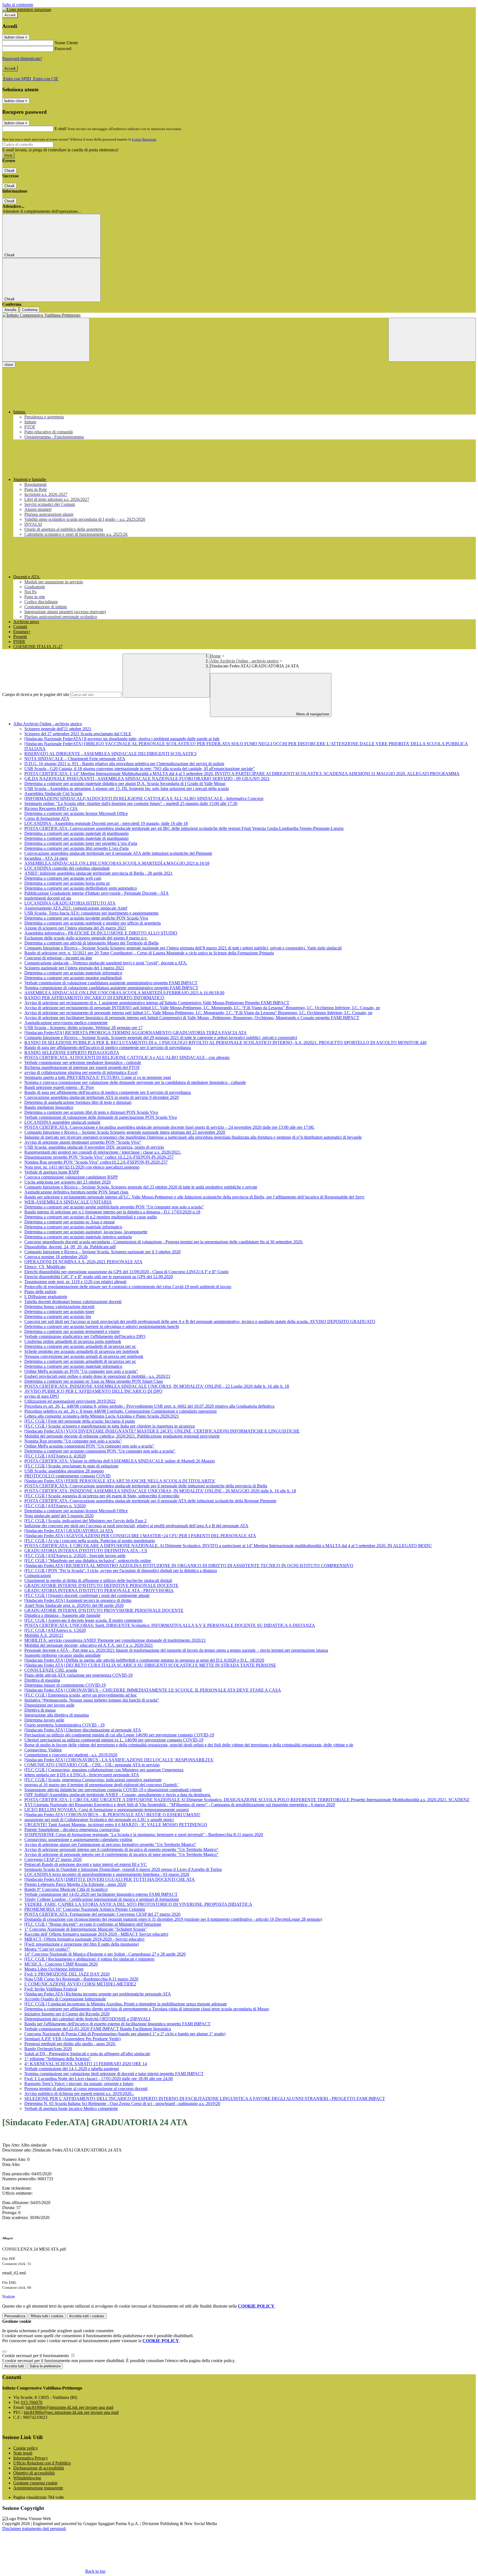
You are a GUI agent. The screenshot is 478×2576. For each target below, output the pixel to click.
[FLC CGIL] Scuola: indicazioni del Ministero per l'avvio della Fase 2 (85, 1521)
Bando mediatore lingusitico (49, 1107)
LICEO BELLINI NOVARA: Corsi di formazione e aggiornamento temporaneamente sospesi (106, 1810)
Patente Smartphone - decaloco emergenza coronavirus (72, 1830)
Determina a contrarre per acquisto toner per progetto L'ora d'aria (81, 843)
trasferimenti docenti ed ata (48, 898)
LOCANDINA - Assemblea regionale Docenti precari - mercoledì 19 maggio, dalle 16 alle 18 (106, 823)
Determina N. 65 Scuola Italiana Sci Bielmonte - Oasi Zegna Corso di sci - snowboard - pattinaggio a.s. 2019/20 (122, 2103)
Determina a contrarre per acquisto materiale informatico (73, 973)
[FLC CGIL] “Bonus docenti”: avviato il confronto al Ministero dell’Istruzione (93, 1924)
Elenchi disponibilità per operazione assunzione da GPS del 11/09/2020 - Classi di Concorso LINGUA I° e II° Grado (126, 1272)
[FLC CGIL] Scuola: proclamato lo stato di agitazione (71, 1466)
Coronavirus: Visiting (43, 1750)
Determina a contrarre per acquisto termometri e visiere (72, 1331)
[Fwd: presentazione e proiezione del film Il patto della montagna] (82, 1944)
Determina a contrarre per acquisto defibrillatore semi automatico (81, 888)
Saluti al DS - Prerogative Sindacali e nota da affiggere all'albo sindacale (87, 2054)
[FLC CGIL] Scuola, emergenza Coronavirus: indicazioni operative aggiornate (93, 1780)
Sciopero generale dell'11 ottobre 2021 (58, 729)
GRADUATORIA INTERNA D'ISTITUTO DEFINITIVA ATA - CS (86, 1551)
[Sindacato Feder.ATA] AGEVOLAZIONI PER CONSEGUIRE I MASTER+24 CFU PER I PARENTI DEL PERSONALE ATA (140, 1536)
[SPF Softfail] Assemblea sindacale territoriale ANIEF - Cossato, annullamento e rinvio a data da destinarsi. (118, 1795)
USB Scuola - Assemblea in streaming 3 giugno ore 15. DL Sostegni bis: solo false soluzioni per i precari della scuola (127, 789)
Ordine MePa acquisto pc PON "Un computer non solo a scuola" (81, 1371)
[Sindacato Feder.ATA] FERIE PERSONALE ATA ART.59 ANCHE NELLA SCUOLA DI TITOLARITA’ (120, 1481)
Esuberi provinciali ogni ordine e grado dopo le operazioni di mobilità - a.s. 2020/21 (97, 1376)
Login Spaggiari (144, 139)
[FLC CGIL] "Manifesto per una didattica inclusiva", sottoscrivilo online (88, 1561)
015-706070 (32, 2402)
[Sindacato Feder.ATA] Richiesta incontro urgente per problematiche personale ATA (98, 1994)
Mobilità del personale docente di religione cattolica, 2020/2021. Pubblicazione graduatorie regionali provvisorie (122, 1436)
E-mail (60, 129)
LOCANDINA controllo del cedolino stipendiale (67, 868)
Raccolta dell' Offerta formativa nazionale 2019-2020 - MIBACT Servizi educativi (96, 1934)
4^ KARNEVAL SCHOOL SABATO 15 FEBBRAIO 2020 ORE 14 (86, 2064)
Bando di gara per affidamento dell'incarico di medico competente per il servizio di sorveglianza (108, 1048)
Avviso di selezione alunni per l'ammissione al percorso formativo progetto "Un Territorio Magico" (110, 1844)
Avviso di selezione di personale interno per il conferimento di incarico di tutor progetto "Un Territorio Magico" (121, 1854)
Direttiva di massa (40, 1710)
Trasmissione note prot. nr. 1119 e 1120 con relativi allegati (75, 1282)
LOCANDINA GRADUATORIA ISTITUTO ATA (70, 903)
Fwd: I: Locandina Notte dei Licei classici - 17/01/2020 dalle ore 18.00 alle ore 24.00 (99, 2079)
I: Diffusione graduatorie (46, 1297)
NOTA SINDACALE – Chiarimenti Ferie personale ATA (75, 759)
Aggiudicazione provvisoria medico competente (66, 1023)
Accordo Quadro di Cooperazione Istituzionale (65, 1999)
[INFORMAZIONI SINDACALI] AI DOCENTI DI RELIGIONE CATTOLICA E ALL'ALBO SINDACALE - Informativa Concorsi (144, 798)
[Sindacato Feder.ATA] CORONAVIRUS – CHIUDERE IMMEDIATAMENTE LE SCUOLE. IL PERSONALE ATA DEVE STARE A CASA (153, 1690)
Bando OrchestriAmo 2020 (48, 2049)
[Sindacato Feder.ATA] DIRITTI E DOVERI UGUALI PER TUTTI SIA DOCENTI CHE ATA (110, 1879)
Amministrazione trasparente (38, 2488)
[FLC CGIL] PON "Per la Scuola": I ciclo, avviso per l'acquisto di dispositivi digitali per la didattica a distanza (121, 1571)
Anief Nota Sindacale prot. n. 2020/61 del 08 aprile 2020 (74, 1605)
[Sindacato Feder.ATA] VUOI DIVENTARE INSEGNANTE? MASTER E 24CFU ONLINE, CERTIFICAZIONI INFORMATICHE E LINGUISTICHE (162, 1431)
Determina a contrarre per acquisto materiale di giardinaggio (76, 833)
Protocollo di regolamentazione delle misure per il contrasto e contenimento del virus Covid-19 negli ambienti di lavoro (128, 1287)
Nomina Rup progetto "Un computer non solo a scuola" (73, 1441)
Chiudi (9, 171)
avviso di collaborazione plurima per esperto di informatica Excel (81, 1072)
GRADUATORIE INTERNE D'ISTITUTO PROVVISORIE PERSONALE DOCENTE (104, 1610)
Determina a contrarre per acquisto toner (59, 1312)
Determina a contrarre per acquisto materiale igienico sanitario (78, 1237)
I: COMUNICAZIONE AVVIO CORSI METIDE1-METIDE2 (80, 1984)
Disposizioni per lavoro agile (49, 1705)
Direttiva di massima (42, 1680)
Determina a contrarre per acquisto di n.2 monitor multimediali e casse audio (91, 1217)
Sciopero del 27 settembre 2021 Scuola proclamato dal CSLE (78, 734)
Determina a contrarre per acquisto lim (58, 1317)
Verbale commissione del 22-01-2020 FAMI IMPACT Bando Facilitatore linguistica (98, 2029)
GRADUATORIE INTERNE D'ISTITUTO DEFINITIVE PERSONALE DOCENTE (101, 1585)
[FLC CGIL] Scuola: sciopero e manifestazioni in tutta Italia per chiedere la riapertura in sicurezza (110, 1426)
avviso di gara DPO (42, 1396)
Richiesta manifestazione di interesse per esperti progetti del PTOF (82, 1067)
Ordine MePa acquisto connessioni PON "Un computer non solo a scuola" (89, 1446)
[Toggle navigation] (46, 340)
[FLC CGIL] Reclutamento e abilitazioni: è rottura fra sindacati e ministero (89, 1959)
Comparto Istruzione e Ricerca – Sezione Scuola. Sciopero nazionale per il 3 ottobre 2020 (102, 1252)
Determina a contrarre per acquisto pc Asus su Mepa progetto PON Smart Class (94, 1381)
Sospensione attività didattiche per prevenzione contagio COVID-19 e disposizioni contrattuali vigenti (113, 1790)
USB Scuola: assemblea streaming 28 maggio (64, 1471)
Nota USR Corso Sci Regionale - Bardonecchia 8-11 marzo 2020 (81, 1979)
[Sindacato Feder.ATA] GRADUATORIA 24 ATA (69, 1531)
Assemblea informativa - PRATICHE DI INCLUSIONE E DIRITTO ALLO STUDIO (101, 933)
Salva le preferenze (45, 2366)
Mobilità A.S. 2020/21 (44, 1635)
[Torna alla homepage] (239, 315)
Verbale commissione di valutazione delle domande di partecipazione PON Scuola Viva (101, 1117)
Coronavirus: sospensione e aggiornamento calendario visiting (78, 1840)
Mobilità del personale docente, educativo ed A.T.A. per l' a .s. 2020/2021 (89, 1645)
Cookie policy (26, 2448)
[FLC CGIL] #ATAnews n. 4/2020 (55, 1456)
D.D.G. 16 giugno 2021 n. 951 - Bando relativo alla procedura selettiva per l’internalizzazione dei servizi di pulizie (124, 764)
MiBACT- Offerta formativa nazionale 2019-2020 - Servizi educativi (84, 1939)
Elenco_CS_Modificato (45, 1267)
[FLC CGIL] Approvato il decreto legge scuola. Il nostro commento (83, 1620)
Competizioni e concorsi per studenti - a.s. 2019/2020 (71, 1755)
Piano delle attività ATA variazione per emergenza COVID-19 (78, 1675)
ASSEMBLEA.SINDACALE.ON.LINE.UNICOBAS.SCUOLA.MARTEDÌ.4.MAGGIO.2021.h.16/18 (117, 863)
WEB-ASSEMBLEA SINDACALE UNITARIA (68, 1202)
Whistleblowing (27, 2478)
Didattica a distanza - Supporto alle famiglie (62, 1615)
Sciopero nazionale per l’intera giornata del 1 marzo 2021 (74, 968)
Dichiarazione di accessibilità (39, 2468)
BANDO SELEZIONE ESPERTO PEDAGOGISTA (72, 1053)
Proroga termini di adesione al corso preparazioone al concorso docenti (86, 2089)
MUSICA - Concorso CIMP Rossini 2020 (61, 1964)
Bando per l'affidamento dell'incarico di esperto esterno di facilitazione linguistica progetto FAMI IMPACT (117, 2024)
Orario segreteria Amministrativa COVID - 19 (64, 1725)
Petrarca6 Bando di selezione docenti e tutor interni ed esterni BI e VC (86, 1864)
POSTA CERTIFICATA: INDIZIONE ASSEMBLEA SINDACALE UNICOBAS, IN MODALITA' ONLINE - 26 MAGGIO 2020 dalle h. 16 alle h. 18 (160, 1491)
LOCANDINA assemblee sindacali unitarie (62, 1122)
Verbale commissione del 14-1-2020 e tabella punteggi (72, 2069)
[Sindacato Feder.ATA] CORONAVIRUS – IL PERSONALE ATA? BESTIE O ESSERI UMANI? (112, 1815)
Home (215, 656)
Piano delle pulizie (40, 1292)
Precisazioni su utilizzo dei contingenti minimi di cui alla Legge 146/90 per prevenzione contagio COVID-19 (119, 1735)
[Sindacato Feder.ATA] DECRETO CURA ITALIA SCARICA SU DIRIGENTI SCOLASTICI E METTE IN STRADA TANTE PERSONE (150, 1665)
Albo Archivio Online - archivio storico (244, 661)
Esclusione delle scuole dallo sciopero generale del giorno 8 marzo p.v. (86, 938)
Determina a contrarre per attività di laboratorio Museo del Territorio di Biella (91, 943)
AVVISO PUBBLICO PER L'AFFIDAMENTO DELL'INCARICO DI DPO (93, 1391)
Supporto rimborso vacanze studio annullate (63, 1655)
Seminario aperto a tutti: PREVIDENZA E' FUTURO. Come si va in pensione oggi (98, 1077)
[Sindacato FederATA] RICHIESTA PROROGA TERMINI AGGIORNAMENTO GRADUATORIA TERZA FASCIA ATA (136, 1033)
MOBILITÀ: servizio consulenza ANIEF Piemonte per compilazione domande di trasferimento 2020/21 (115, 1640)
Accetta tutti (87, 2316)
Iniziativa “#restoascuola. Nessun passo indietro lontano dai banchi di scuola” (92, 1700)
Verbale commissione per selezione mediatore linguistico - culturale (83, 1062)
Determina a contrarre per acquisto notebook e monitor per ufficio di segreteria (93, 923)
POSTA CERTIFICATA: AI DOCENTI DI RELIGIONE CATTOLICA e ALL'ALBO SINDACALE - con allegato (127, 1057)
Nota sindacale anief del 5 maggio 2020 (59, 1516)
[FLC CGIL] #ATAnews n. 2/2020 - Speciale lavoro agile (75, 1556)
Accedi (10, 15)
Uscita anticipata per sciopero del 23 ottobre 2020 (67, 1182)
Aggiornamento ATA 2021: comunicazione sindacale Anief (76, 908)
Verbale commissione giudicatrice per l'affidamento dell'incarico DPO (85, 1336)
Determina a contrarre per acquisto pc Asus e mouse (70, 1222)
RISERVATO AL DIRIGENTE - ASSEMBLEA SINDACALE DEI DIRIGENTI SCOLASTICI (110, 754)
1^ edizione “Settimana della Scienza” (58, 2059)
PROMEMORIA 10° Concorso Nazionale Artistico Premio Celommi (85, 1909)
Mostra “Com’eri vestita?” (47, 1949)
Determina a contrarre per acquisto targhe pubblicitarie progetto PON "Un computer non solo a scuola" (114, 1207)
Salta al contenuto (18, 5)
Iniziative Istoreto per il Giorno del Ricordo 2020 (67, 2014)
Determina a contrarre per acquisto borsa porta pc (67, 883)
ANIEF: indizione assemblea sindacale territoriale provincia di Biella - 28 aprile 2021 (98, 873)
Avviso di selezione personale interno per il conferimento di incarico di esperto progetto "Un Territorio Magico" (121, 1849)
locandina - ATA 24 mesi (46, 858)
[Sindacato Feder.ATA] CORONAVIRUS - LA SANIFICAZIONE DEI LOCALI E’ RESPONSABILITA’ (119, 1760)
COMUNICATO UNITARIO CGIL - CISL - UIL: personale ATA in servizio (92, 1765)
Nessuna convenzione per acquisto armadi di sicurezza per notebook (84, 1356)
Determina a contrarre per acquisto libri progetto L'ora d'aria (76, 848)
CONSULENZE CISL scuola (51, 1670)
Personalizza (15, 2316)
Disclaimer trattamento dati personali (34, 2529)
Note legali (23, 2453)
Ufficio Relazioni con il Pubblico (42, 2463)
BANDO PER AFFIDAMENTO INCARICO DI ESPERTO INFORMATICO (94, 998)
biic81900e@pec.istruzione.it (71, 2412)
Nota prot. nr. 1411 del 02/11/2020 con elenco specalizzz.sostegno (82, 1167)
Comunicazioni (38, 1576)
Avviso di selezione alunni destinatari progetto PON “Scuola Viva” (83, 1142)
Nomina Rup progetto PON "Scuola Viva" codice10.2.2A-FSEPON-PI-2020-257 (96, 1162)
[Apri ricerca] (432, 340)
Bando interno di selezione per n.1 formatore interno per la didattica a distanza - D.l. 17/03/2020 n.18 (112, 1212)
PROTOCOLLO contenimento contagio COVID (67, 1476)
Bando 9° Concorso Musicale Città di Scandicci (66, 1889)
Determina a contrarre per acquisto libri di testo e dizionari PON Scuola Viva (91, 1112)
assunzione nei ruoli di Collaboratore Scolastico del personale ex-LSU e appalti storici (99, 1820)
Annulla (10, 310)
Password (63, 49)
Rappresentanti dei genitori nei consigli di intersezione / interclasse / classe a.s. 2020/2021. (103, 1152)
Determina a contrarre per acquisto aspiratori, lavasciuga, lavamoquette (86, 1232)
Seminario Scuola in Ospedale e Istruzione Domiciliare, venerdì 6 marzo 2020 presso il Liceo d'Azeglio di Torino (123, 1869)
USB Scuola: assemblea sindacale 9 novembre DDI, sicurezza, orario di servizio (94, 1147)
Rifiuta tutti (47, 2316)
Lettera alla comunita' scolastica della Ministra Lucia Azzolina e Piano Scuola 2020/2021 (102, 1416)
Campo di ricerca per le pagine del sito (36, 694)
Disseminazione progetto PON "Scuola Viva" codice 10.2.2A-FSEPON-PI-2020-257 (99, 1157)
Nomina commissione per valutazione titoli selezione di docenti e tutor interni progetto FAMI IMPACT (114, 2074)
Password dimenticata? (22, 59)
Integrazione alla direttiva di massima (57, 1715)
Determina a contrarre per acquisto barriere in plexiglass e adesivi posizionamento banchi (102, 1326)
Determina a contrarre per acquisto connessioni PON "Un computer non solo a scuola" (100, 1451)
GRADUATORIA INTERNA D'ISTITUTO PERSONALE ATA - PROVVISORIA (99, 1590)
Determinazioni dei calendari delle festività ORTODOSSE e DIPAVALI (87, 2019)
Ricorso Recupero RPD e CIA (51, 808)
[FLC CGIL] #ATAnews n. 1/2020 (55, 1630)
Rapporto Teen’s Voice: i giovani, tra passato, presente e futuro (79, 2084)
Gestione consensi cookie (35, 2483)
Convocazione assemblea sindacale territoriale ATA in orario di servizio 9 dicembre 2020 (102, 1097)
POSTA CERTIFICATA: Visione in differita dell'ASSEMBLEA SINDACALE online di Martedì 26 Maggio (120, 1461)
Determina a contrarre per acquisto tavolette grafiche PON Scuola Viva (86, 918)
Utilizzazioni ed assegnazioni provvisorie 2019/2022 (70, 1401)
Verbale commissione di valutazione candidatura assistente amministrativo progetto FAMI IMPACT (111, 983)
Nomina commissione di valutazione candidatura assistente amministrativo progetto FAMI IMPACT (111, 988)
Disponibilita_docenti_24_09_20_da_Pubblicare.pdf (70, 1247)
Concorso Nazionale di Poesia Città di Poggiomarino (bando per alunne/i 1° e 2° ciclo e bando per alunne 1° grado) (125, 2034)
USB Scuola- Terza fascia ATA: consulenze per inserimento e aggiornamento (91, 913)
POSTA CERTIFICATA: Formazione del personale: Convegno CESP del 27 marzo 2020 (102, 1914)
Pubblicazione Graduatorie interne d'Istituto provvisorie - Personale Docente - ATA (97, 893)
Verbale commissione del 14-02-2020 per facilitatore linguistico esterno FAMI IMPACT (101, 1894)
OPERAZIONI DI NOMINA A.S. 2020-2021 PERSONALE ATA (83, 1262)
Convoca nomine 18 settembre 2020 (56, 1257)
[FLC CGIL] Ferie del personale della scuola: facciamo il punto (80, 1421)
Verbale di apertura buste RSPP (52, 1172)
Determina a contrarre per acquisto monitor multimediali (73, 978)
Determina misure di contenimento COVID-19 (65, 1685)
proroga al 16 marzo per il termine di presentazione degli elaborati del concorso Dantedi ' (102, 1785)
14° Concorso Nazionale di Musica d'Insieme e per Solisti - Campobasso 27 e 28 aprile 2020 (105, 1954)
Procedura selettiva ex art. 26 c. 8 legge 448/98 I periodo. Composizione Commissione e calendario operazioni (120, 1411)
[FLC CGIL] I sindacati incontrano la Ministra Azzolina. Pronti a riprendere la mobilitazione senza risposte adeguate (126, 2004)
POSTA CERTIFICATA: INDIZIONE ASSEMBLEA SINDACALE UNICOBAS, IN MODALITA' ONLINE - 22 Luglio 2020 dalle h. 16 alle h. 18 (157, 1386)
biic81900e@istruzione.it (70, 2407)
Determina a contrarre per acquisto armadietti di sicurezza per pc (80, 1346)
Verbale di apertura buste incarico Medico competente (71, 2108)
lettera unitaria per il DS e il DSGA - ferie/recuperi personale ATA (82, 1775)
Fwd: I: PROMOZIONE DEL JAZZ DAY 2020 (67, 1974)
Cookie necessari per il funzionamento (36, 2356)
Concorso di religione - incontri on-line (58, 958)
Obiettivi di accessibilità (34, 2473)
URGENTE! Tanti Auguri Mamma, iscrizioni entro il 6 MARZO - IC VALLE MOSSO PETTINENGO (116, 1825)
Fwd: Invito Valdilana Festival (51, 1989)
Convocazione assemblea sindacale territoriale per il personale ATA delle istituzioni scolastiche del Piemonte (118, 853)
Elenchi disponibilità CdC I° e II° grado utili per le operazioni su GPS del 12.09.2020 (99, 1277)
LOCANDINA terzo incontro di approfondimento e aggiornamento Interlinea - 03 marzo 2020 (107, 1874)
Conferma (30, 310)
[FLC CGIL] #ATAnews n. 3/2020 (55, 1506)
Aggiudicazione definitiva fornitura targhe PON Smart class (76, 1192)
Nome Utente (66, 43)
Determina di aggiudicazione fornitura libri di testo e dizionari (78, 1102)
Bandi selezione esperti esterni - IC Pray (59, 1087)
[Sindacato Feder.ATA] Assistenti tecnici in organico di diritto (78, 1600)
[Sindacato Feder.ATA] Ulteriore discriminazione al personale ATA (83, 1730)
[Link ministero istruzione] (27, 10)
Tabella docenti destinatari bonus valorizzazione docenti (73, 1302)
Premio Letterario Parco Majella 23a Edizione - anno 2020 (75, 1884)
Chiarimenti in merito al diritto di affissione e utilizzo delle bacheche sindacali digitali (98, 1580)
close (9, 365)
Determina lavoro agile (44, 1720)
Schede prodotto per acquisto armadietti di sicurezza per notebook (82, 1351)
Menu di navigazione (312, 714)
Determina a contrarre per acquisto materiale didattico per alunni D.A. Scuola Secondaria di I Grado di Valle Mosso (125, 784)
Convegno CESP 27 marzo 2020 (53, 1859)
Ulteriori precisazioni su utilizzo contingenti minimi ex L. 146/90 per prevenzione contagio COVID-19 (114, 1740)
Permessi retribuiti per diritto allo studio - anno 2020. (70, 2044)
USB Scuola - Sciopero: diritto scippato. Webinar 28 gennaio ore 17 (84, 1028)
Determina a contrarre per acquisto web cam (63, 878)
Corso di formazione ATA (47, 818)
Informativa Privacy (31, 2458)
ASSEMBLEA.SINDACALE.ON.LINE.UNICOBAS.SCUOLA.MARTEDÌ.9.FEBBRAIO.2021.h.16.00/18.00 (124, 993)
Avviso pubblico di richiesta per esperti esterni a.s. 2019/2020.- (79, 2094)
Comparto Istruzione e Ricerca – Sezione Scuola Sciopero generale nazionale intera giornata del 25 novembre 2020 (125, 1132)
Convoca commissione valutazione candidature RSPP (71, 1177)
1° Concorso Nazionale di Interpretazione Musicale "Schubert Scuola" (86, 1929)
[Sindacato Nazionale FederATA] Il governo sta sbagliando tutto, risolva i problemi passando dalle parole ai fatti (122, 739)
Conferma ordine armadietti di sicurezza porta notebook (73, 1341)
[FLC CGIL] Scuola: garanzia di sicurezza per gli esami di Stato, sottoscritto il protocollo (102, 1496)
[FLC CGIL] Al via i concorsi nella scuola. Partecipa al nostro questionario (90, 1541)
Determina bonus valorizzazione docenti (59, 1307)
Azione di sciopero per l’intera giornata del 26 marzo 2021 (75, 928)
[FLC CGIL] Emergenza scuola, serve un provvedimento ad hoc (81, 1695)
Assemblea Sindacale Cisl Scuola (53, 793)
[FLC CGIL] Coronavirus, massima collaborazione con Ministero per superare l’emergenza (104, 1770)
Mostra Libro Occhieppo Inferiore (54, 1969)
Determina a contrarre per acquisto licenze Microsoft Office (76, 813)
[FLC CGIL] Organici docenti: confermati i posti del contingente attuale (87, 1595)
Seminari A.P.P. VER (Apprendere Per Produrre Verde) (72, 2039)
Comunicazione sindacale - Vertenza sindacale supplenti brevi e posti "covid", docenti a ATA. (106, 963)
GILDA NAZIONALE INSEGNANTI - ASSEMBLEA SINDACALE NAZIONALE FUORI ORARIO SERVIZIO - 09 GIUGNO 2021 (147, 779)
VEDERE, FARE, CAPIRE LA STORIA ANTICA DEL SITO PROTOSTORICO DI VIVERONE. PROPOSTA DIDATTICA (138, 1904)
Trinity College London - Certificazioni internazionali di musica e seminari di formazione (102, 1899)
